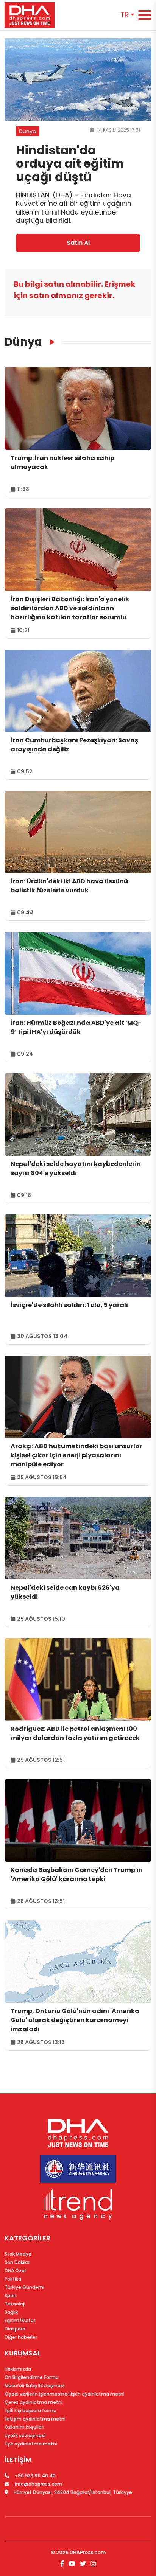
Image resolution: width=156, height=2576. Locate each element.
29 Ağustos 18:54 (41, 1477)
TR (125, 15)
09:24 (24, 1054)
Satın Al (78, 243)
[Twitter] (83, 2564)
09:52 (24, 771)
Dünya (23, 342)
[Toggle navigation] (145, 15)
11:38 (23, 489)
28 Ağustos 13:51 (40, 1901)
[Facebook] (63, 2564)
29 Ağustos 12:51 (40, 1760)
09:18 (23, 1195)
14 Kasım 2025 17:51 (118, 130)
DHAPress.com (88, 2552)
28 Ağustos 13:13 (40, 2042)
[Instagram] (92, 2564)
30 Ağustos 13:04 (42, 1336)
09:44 (25, 913)
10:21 (23, 630)
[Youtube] (72, 2564)
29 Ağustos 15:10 (41, 1619)
